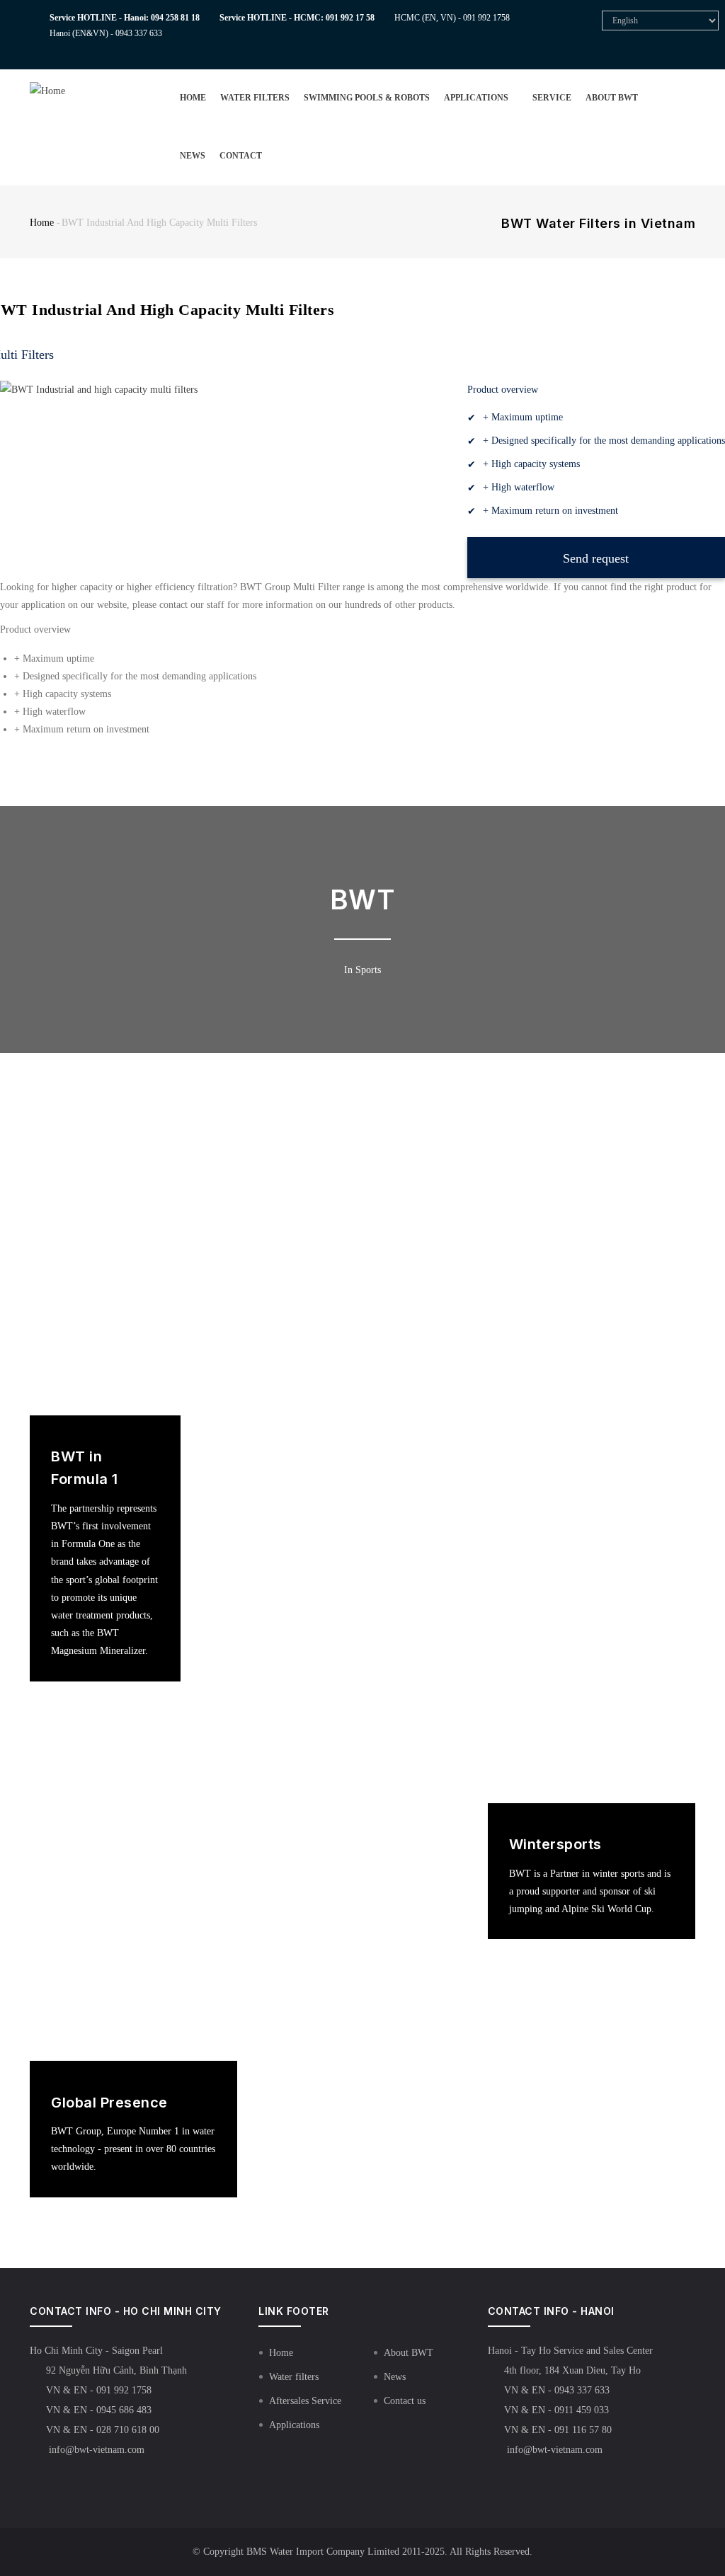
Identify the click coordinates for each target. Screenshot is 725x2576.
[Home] (70, 85)
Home (193, 98)
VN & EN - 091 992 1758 (99, 2390)
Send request (596, 558)
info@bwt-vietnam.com (95, 2450)
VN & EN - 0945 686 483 (99, 2410)
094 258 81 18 (175, 18)
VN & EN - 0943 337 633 (557, 2390)
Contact (241, 156)
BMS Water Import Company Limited (323, 2552)
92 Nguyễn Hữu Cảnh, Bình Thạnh (116, 2370)
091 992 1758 (486, 18)
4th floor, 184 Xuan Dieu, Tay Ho (572, 2370)
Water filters (255, 98)
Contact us (405, 2401)
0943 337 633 (139, 33)
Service (552, 98)
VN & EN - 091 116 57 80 (558, 2430)
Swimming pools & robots (367, 98)
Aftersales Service (305, 2401)
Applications (477, 98)
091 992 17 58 (350, 18)
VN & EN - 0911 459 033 (556, 2410)
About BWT (612, 98)
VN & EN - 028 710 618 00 (103, 2430)
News (193, 156)
